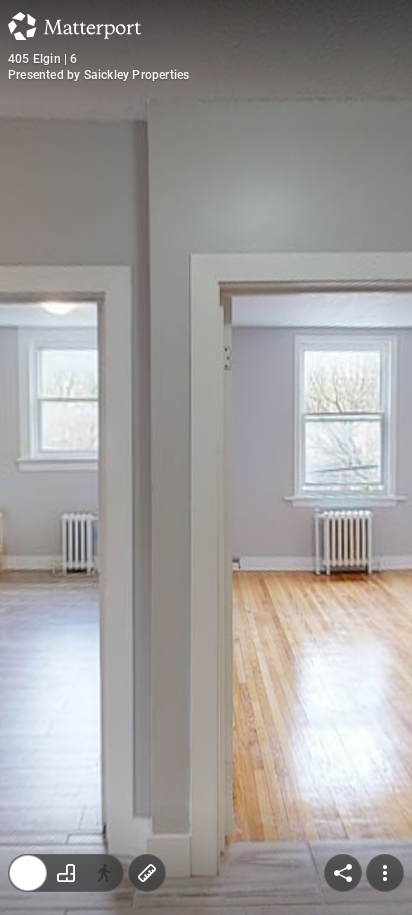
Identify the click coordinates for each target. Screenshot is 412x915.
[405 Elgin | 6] (206, 457)
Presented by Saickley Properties (98, 75)
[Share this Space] (343, 873)
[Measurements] (147, 873)
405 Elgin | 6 (43, 59)
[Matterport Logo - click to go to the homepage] (74, 26)
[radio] (28, 873)
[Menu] (385, 873)
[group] (66, 873)
